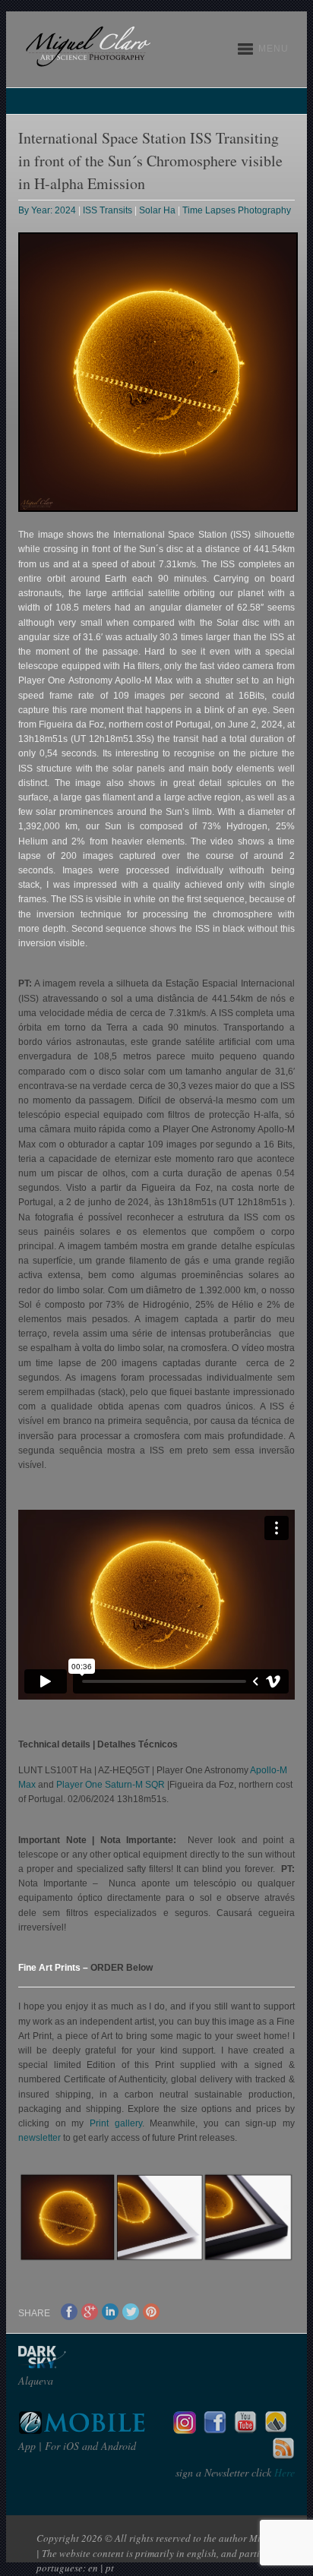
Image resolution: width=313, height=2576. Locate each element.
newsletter (40, 2138)
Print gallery (116, 2123)
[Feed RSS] (283, 2456)
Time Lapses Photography (237, 210)
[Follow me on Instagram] (185, 2430)
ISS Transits (107, 210)
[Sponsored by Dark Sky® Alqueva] (83, 2364)
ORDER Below (122, 1968)
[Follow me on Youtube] (245, 2430)
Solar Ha (157, 210)
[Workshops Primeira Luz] (276, 2430)
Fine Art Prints (51, 1968)
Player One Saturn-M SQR (111, 1785)
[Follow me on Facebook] (215, 2430)
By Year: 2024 (47, 210)
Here (283, 2472)
